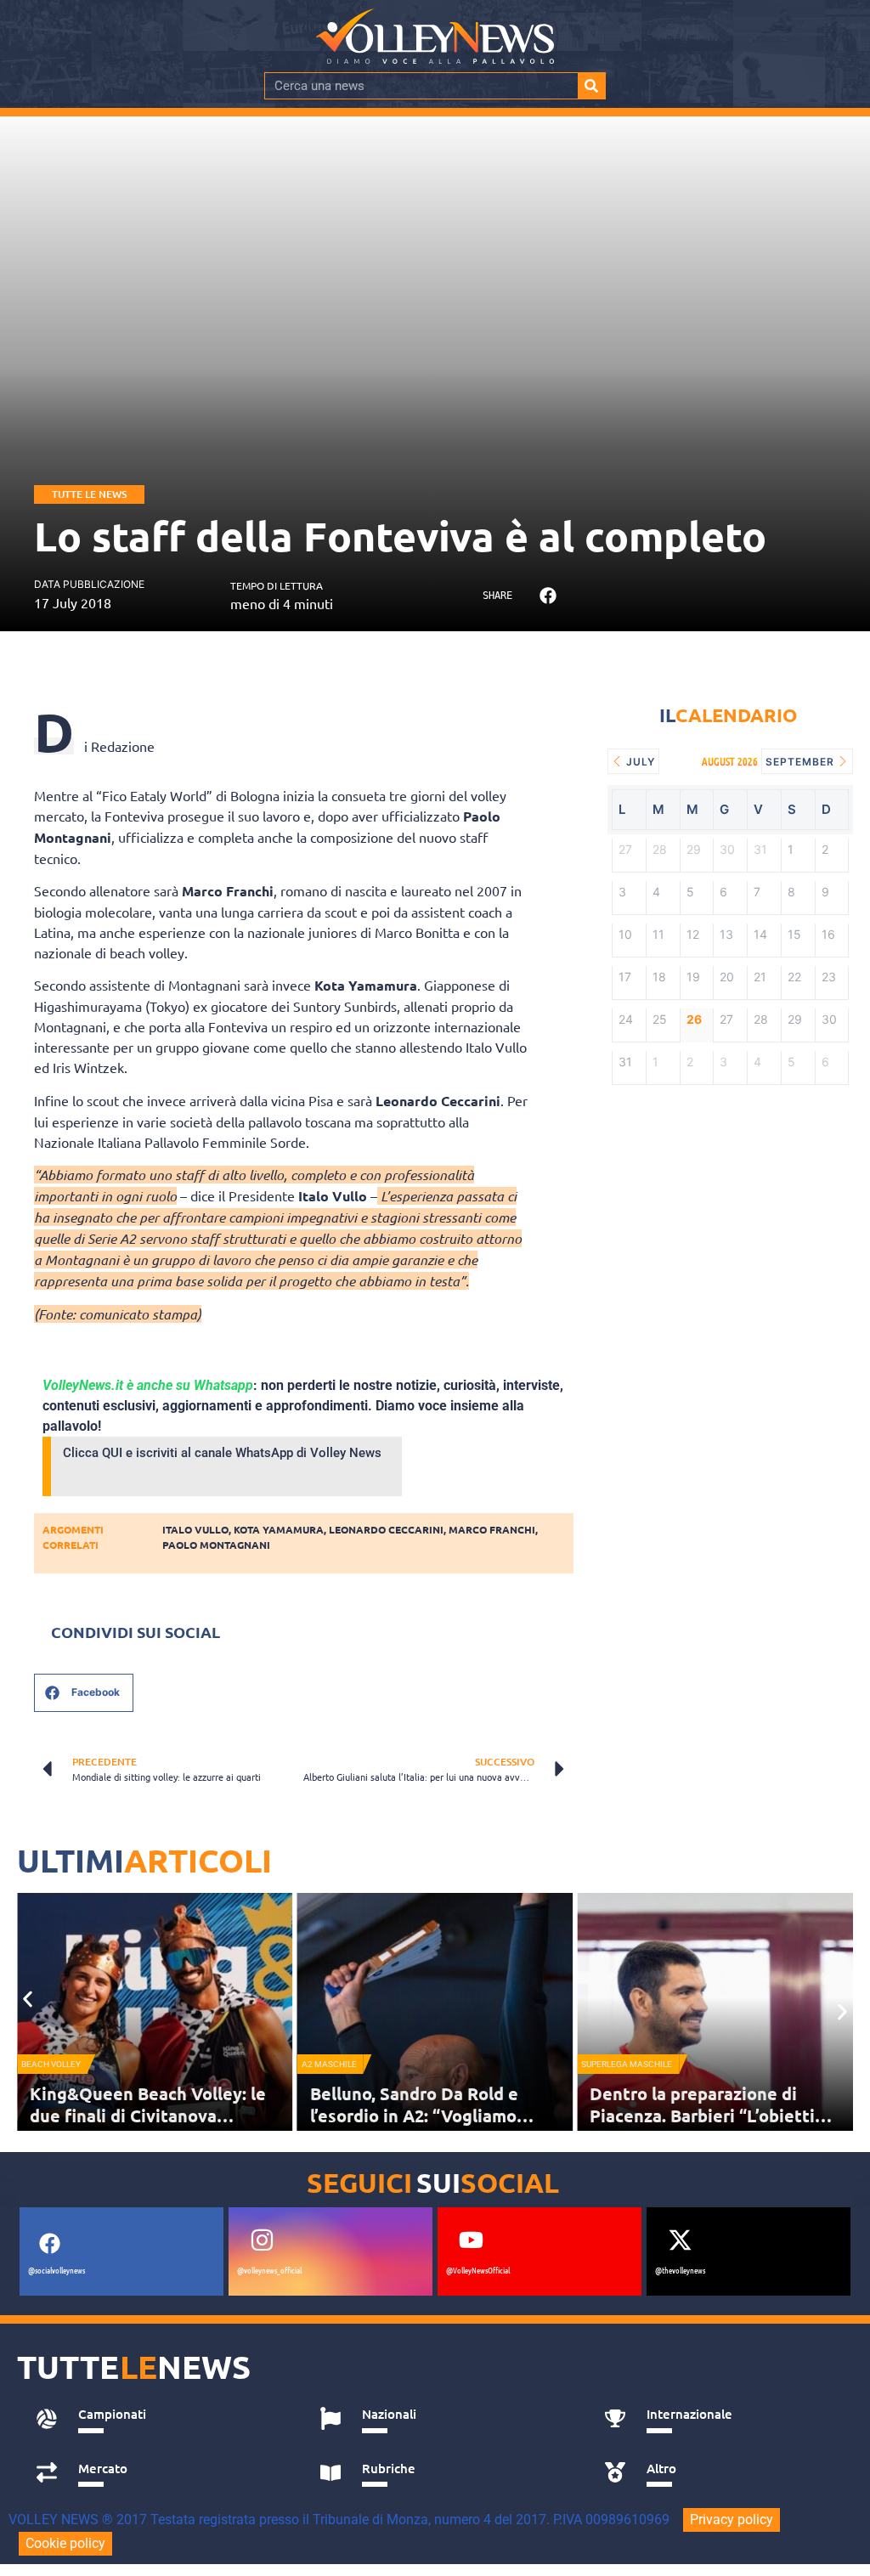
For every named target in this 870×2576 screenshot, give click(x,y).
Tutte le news (89, 494)
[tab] (159, 2419)
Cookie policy (65, 2543)
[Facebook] (49, 2244)
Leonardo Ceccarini (386, 1529)
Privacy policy (732, 2520)
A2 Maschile (329, 2064)
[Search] (591, 86)
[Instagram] (262, 2240)
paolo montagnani (216, 1545)
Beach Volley (51, 2064)
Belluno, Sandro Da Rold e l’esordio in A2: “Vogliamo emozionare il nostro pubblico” (435, 2116)
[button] (548, 595)
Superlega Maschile (627, 2064)
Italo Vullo (195, 1529)
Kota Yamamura (279, 1529)
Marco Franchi (492, 1529)
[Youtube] (471, 2240)
